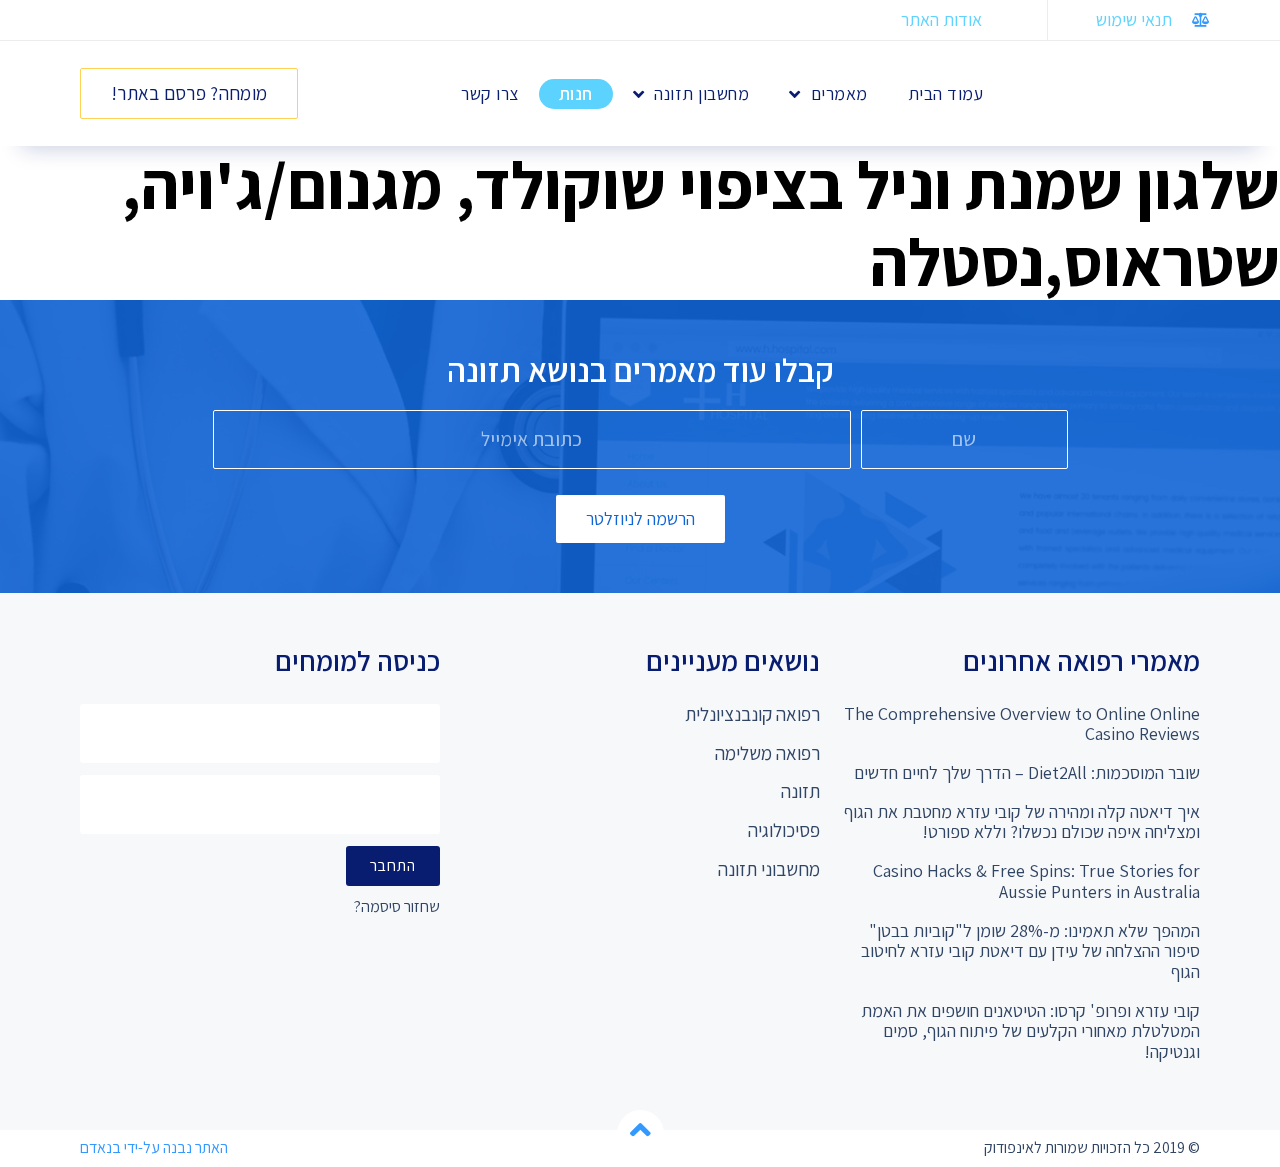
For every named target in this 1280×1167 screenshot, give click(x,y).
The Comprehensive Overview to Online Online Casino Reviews (1022, 724)
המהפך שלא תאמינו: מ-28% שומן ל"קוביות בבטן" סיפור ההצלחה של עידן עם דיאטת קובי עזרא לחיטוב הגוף (1030, 951)
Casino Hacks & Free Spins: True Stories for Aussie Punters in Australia (1036, 881)
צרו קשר (490, 93)
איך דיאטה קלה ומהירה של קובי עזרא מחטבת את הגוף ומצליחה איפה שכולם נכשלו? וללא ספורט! (1022, 822)
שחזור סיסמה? (397, 907)
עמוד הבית (946, 93)
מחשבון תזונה (701, 93)
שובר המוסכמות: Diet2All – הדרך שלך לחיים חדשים (1027, 772)
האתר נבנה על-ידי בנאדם (154, 1147)
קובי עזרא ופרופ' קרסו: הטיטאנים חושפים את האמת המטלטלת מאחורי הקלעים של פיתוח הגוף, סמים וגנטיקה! (1030, 1031)
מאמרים (839, 93)
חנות (576, 93)
